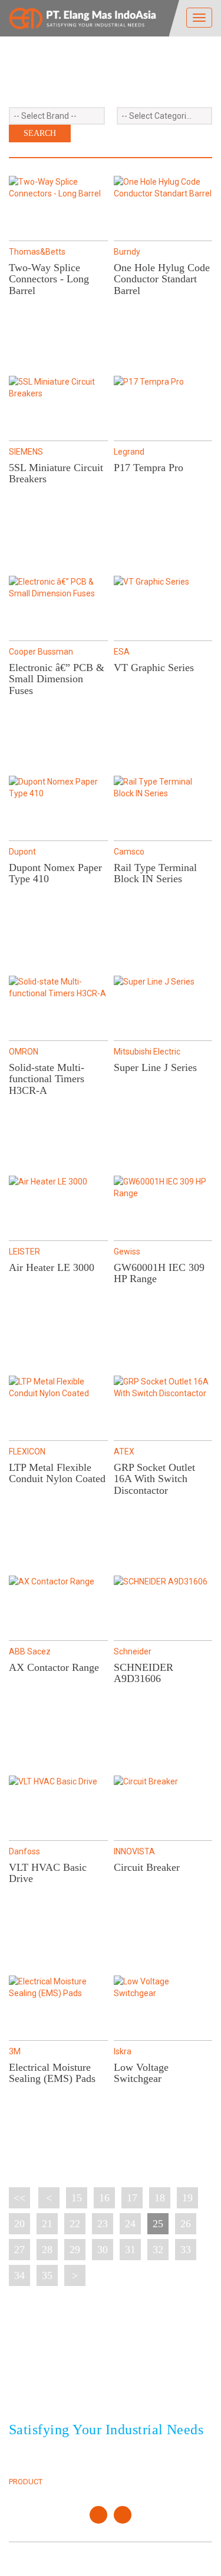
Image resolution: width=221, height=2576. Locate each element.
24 (130, 2224)
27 (19, 2250)
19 (187, 2198)
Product (26, 2482)
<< (19, 2198)
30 (103, 2250)
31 (130, 2250)
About (21, 2468)
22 (75, 2224)
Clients (134, 2455)
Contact (136, 2482)
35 (47, 2275)
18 (160, 2198)
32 (158, 2250)
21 (47, 2224)
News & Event (146, 2468)
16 (104, 2198)
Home (19, 2455)
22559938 (127, 2384)
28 (47, 2250)
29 (75, 2250)
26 (186, 2224)
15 (77, 2198)
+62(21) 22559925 (75, 2384)
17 (132, 2198)
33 (186, 2250)
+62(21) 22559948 (75, 2398)
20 (19, 2224)
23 (103, 2224)
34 (19, 2275)
